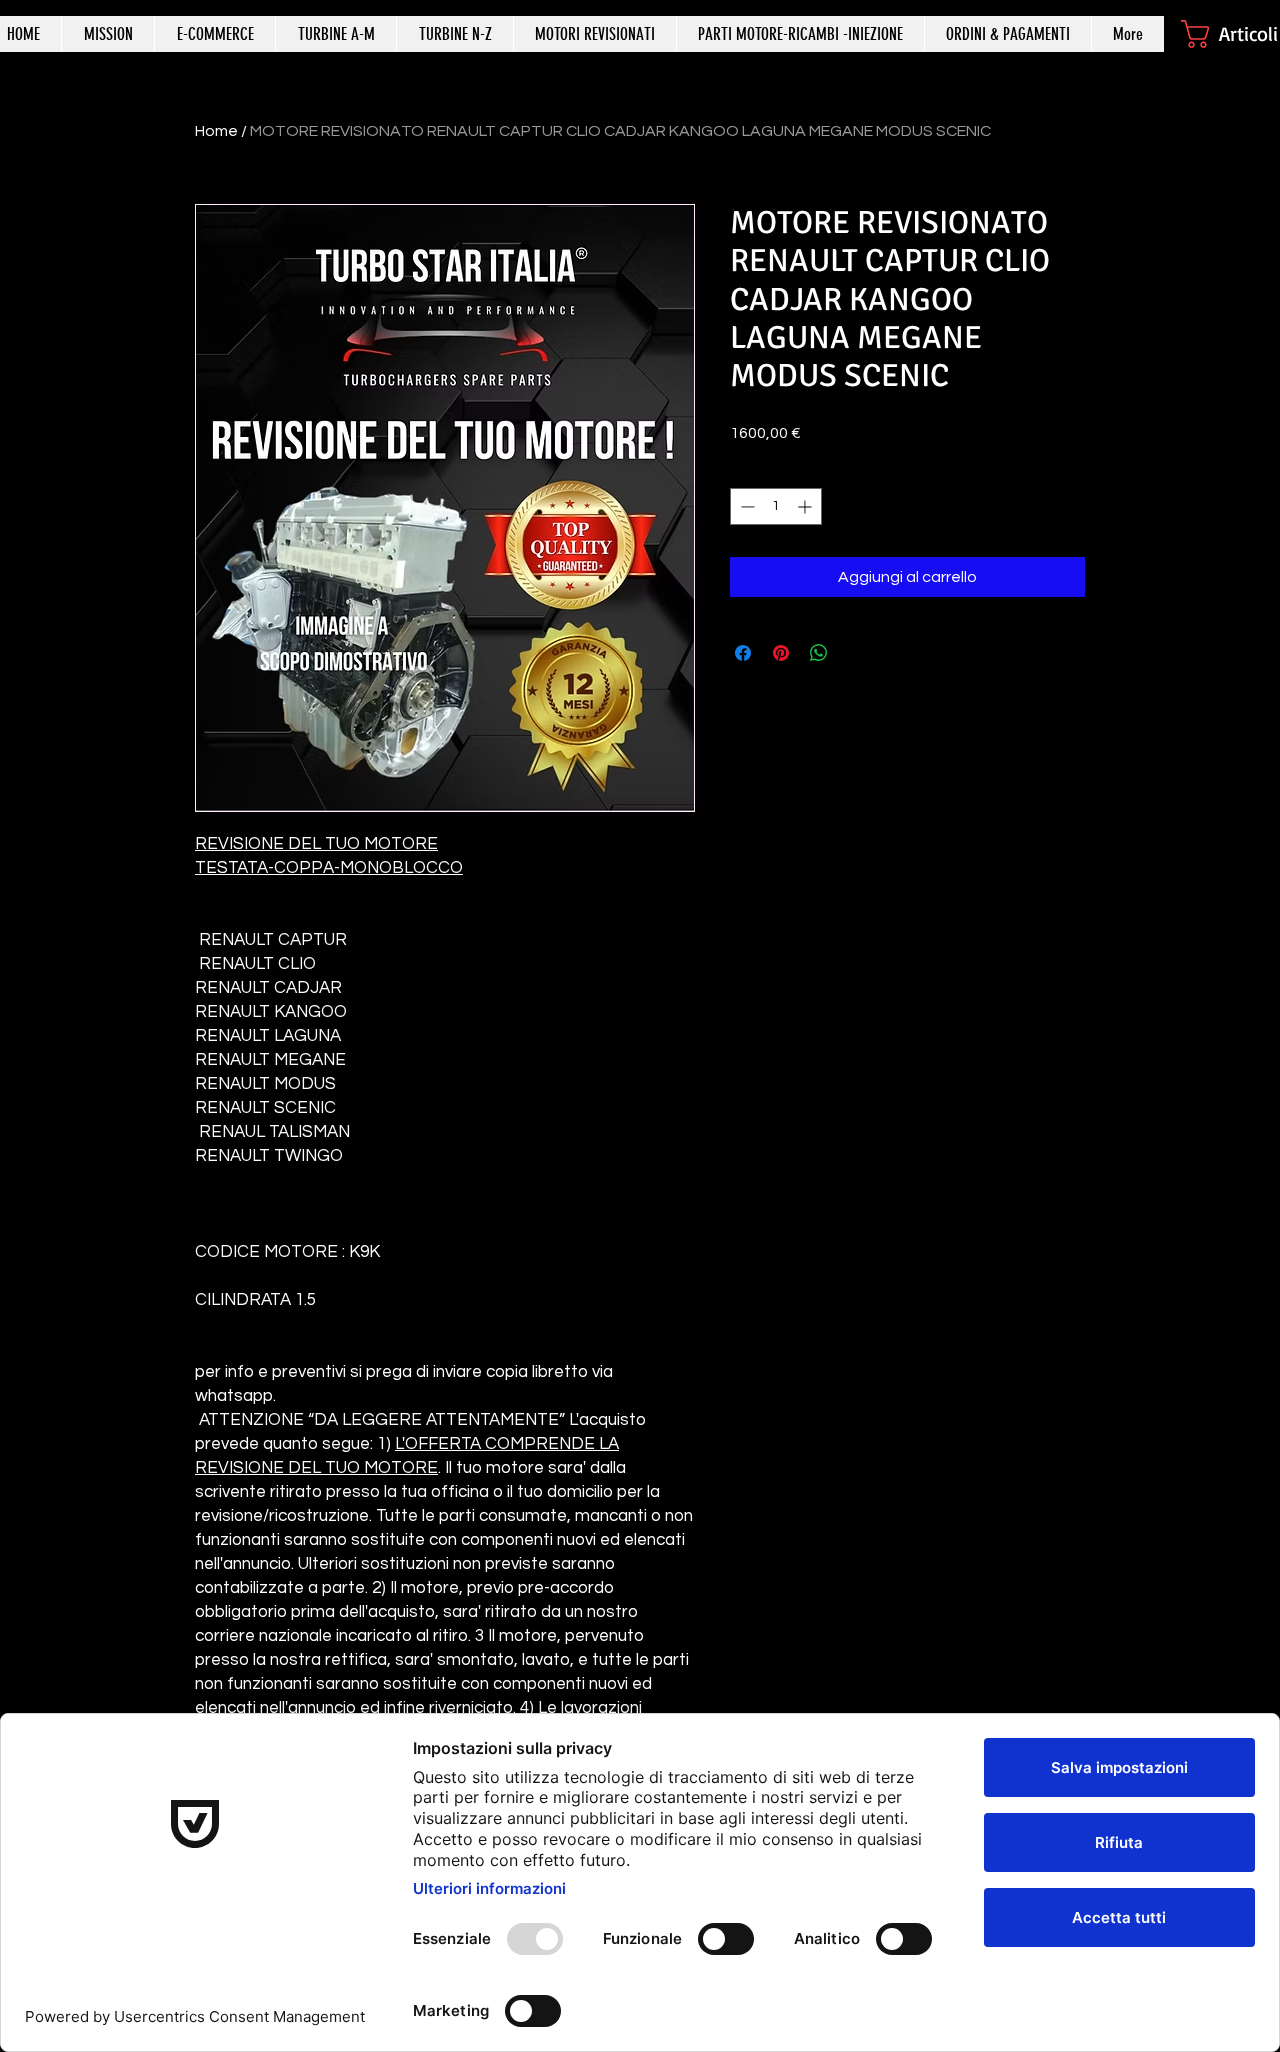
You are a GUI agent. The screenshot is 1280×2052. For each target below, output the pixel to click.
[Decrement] (745, 506)
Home (216, 131)
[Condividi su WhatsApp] (819, 653)
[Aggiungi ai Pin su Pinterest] (781, 653)
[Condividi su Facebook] (743, 653)
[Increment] (806, 506)
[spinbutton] (776, 506)
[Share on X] (857, 653)
